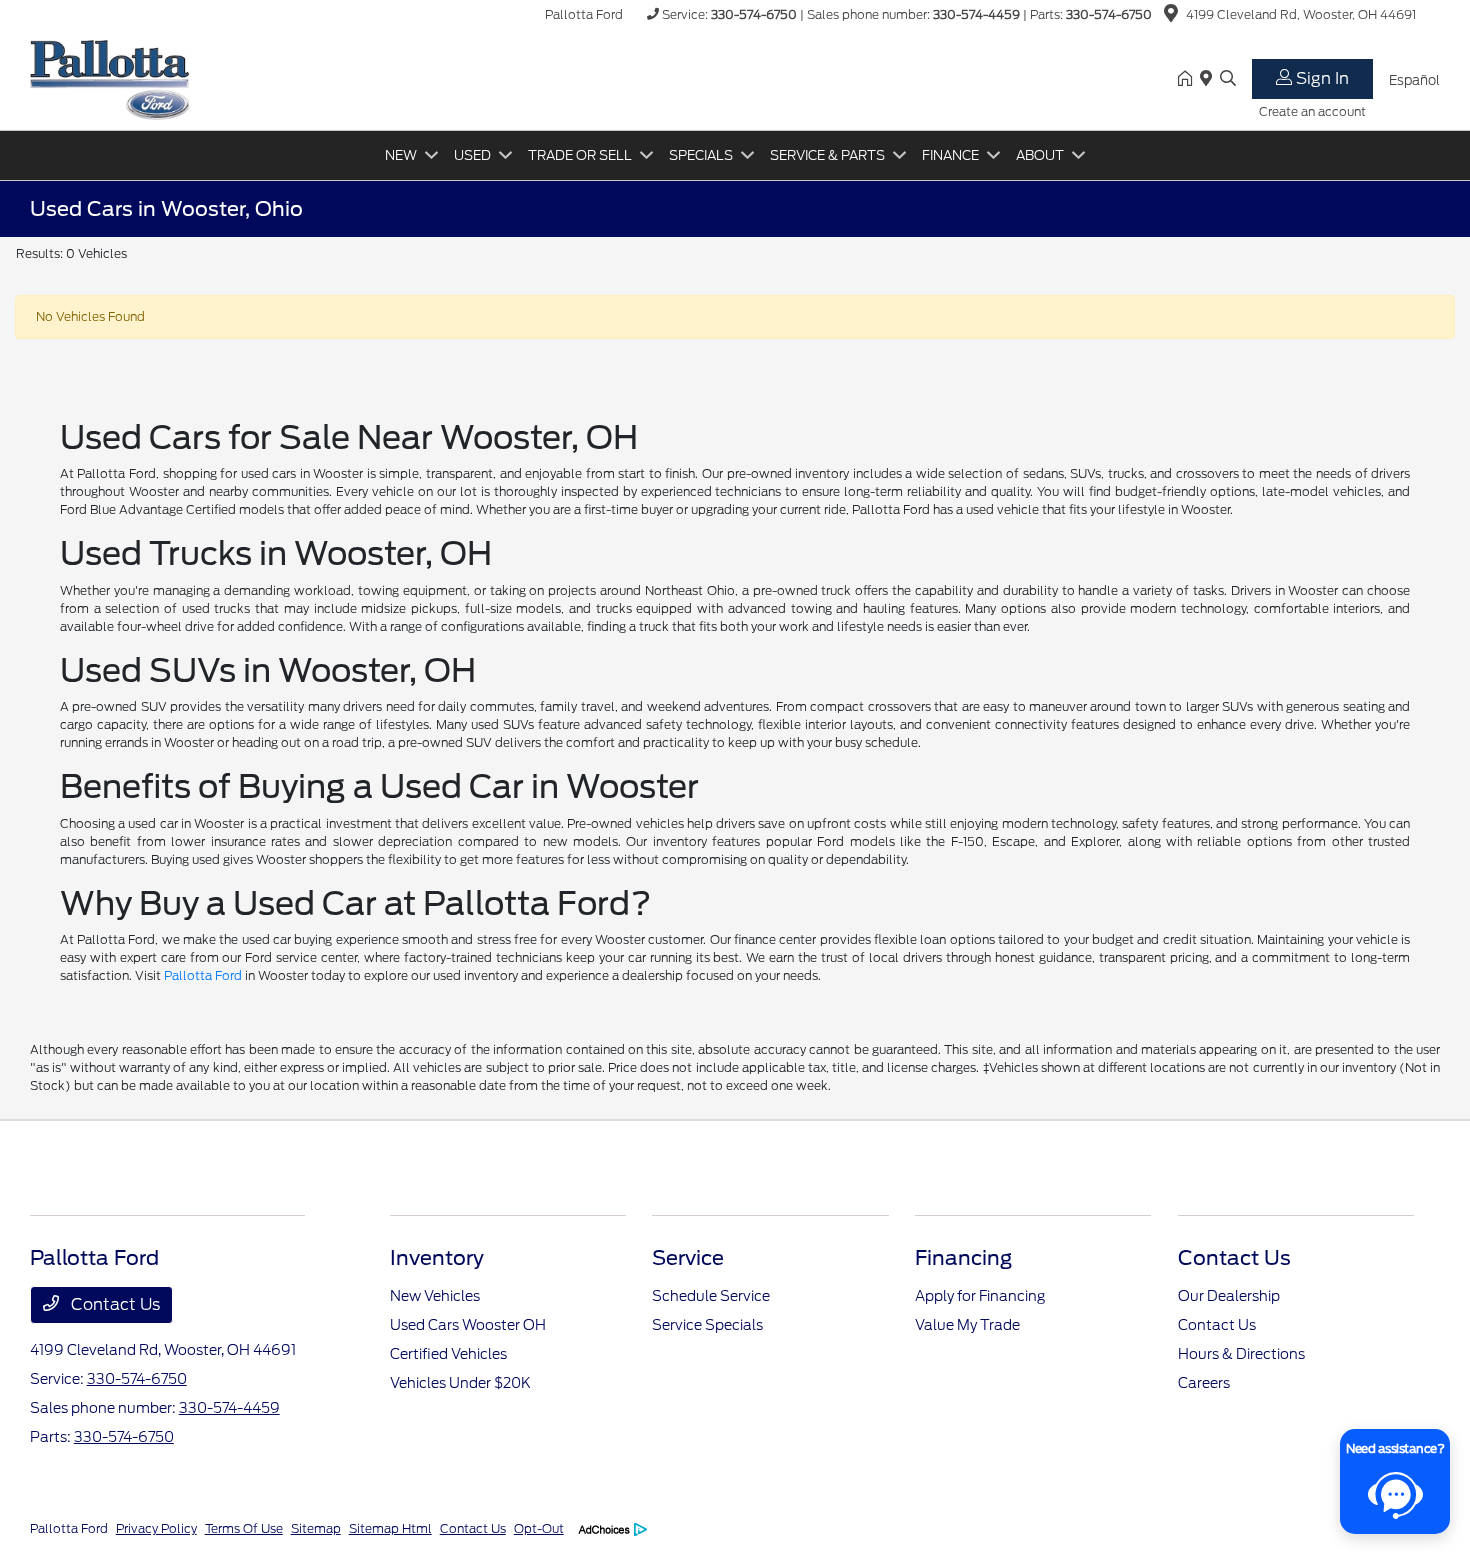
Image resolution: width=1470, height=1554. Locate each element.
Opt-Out (539, 1528)
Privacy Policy (156, 1528)
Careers (1204, 1383)
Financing (963, 1258)
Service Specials (707, 1325)
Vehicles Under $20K (460, 1383)
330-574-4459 (976, 14)
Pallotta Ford (203, 975)
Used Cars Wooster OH (468, 1325)
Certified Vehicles (448, 1354)
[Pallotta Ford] (110, 78)
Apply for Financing (980, 1296)
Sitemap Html (390, 1528)
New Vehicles (435, 1296)
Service (688, 1258)
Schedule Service (711, 1296)
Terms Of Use (244, 1528)
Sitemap (316, 1528)
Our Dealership (1229, 1296)
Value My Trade (967, 1325)
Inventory (437, 1258)
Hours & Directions (1241, 1354)
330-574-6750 (754, 14)
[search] (1228, 80)
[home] (1189, 80)
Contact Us (113, 1304)
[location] (1171, 16)
